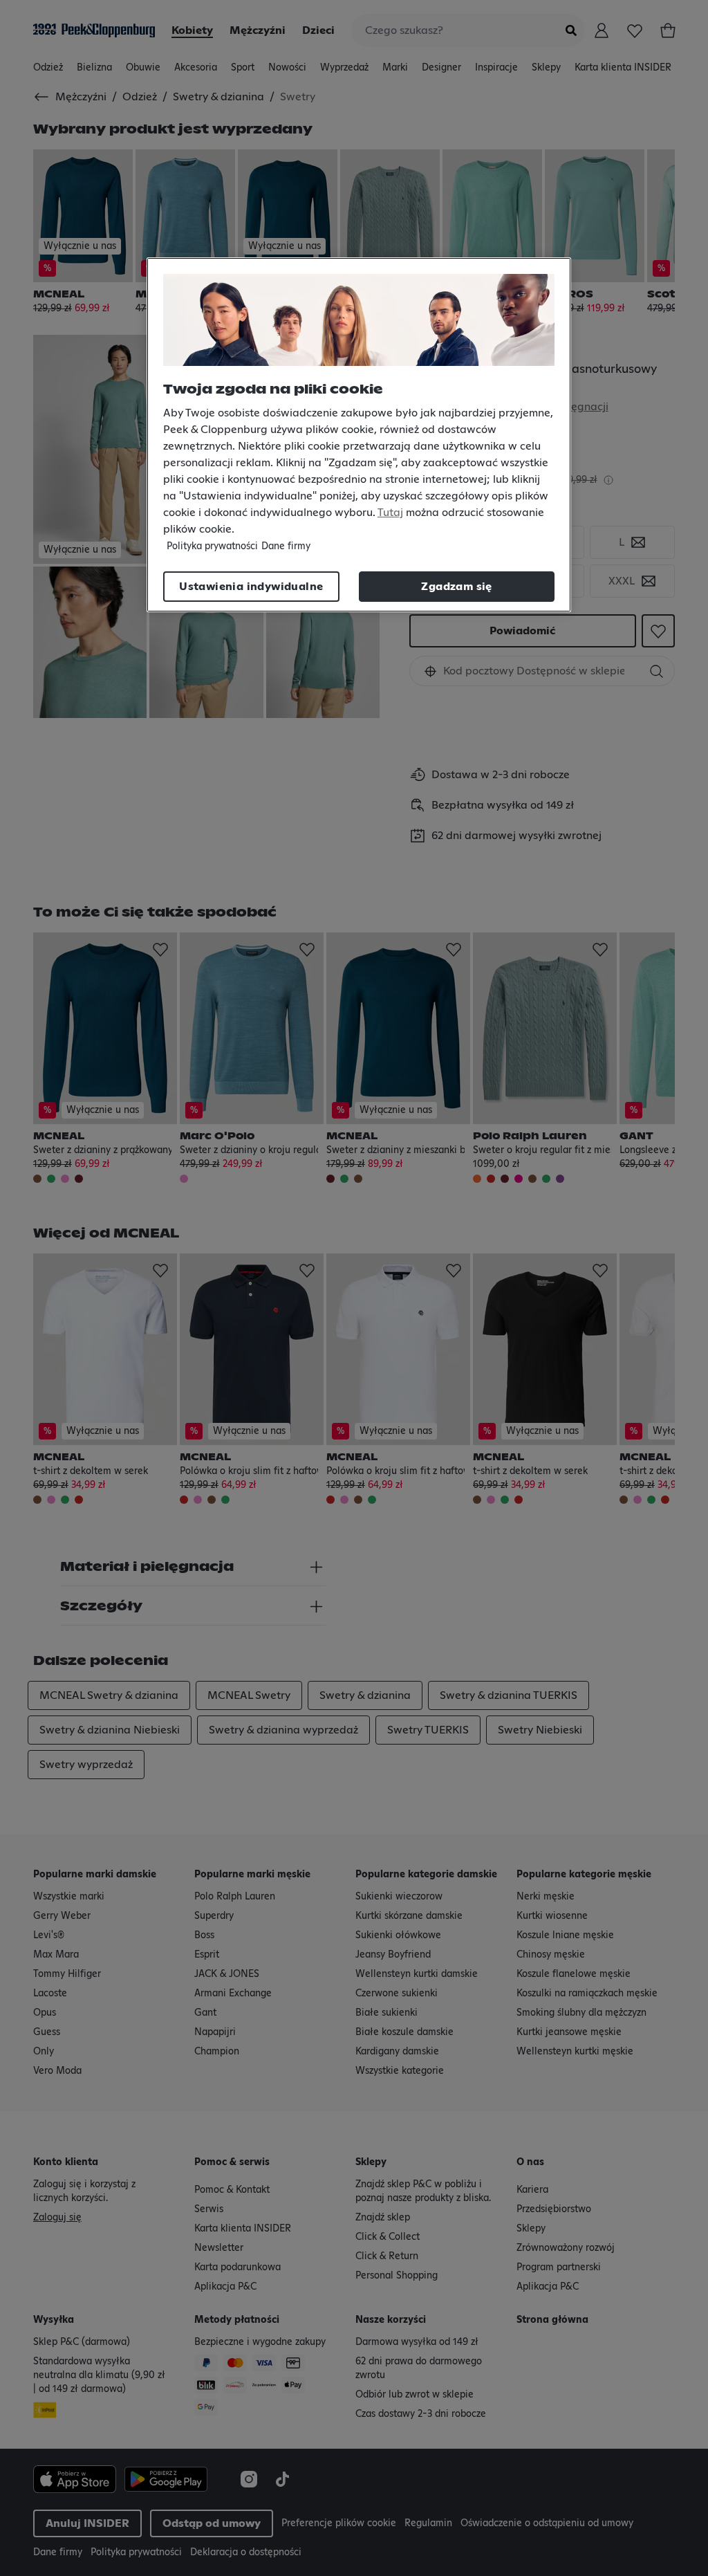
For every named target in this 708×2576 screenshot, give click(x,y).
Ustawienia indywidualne (251, 587)
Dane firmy (286, 546)
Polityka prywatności (212, 546)
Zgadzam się (456, 587)
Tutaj (390, 513)
